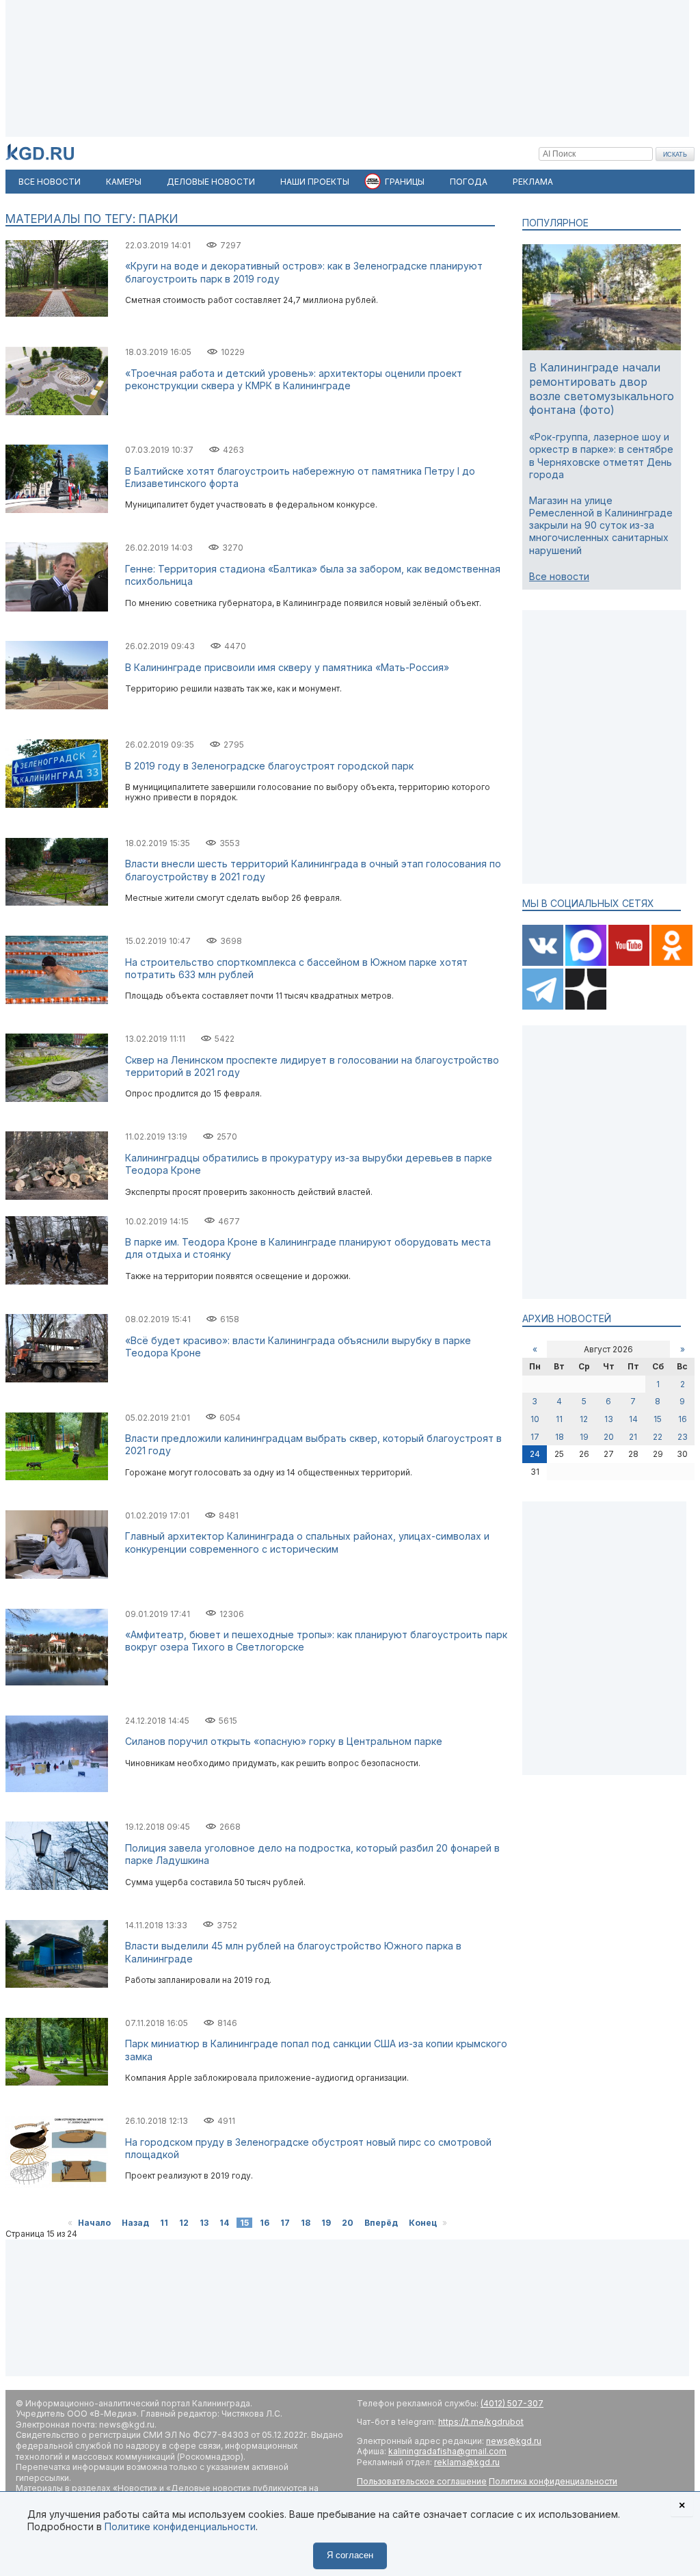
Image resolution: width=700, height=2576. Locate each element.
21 (633, 1437)
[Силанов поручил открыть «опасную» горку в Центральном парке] (57, 1789)
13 (204, 2223)
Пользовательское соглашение (422, 2481)
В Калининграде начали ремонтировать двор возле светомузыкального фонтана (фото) (602, 389)
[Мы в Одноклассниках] (672, 963)
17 (285, 2223)
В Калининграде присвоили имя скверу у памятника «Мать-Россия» (287, 667)
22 (658, 1437)
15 (658, 1419)
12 (184, 2223)
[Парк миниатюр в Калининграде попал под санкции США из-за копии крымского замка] (57, 2082)
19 (326, 2223)
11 (164, 2223)
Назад (135, 2223)
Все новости (559, 576)
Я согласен (350, 2555)
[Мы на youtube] (630, 963)
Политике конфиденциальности (180, 2526)
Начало (94, 2223)
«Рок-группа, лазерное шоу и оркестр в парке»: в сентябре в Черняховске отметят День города (601, 456)
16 (265, 2223)
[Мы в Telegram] (544, 1007)
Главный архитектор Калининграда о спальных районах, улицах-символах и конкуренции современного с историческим (307, 1542)
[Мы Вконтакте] (544, 963)
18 (306, 2223)
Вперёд (381, 2223)
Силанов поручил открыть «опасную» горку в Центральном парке (284, 1741)
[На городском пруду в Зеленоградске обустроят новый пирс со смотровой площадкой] (57, 2185)
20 (348, 2223)
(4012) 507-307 (512, 2403)
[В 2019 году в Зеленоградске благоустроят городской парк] (57, 805)
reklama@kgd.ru (467, 2462)
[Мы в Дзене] (586, 1007)
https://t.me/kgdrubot (481, 2422)
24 (535, 1454)
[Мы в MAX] (587, 963)
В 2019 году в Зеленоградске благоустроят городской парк (269, 766)
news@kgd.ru (514, 2441)
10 (535, 1419)
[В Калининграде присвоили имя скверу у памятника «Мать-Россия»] (57, 706)
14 (224, 2223)
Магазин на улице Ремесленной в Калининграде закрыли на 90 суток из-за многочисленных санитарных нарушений (601, 525)
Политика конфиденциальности (553, 2481)
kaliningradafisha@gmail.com (447, 2451)
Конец (423, 2223)
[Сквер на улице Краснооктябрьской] (57, 903)
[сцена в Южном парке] (57, 1985)
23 (683, 1437)
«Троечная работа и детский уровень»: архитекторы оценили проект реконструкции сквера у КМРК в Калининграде (294, 379)
